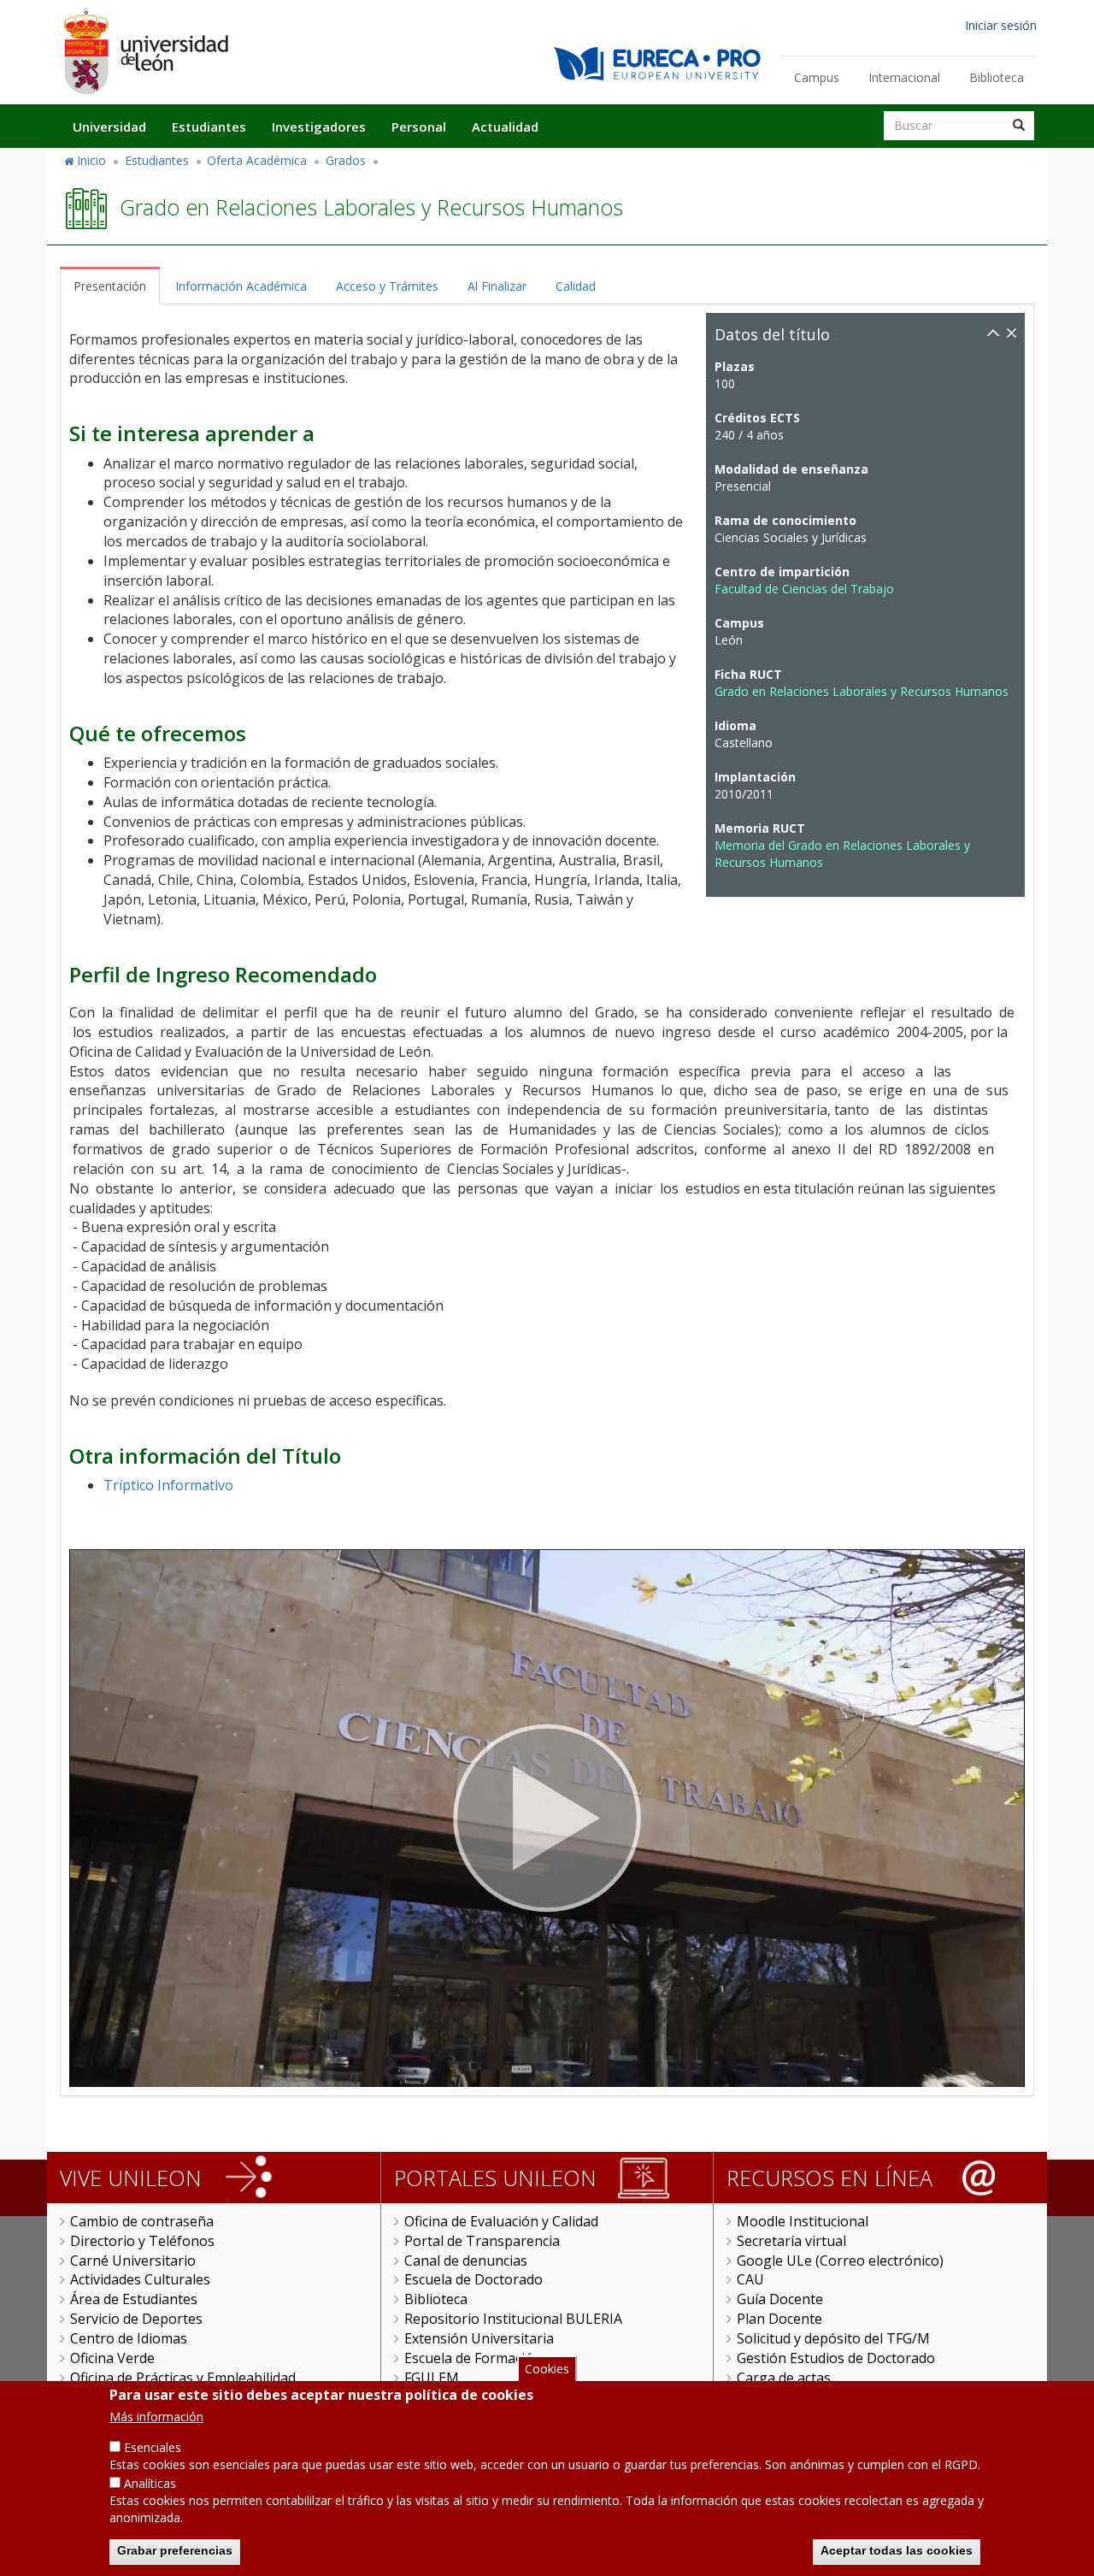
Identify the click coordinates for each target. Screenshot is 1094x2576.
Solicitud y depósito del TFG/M (833, 2338)
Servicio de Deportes (136, 2319)
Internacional (904, 77)
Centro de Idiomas (129, 2338)
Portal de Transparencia (482, 2241)
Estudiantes (209, 127)
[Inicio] (145, 51)
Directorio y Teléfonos (142, 2241)
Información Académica (241, 286)
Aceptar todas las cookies (897, 2550)
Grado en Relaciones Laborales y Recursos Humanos (862, 691)
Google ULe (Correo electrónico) (840, 2261)
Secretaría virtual (791, 2241)
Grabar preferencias (175, 2550)
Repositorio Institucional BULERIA (513, 2319)
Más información (156, 2417)
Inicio (91, 160)
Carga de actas (784, 2378)
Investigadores (319, 127)
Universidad (109, 127)
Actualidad (505, 127)
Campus (817, 77)
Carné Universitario (133, 2261)
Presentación (110, 286)
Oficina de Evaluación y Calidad (501, 2221)
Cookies (547, 2369)
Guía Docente (780, 2299)
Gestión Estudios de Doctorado (836, 2358)
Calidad (576, 286)
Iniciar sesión (1001, 25)
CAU (750, 2279)
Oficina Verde (112, 2358)
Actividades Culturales (140, 2279)
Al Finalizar (497, 286)
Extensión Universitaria (479, 2338)
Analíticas (150, 2483)
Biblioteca (997, 77)
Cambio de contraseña (142, 2221)
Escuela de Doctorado (473, 2279)
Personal (419, 127)
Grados (346, 160)
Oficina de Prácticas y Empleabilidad (183, 2378)
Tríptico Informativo (168, 1485)
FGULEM (432, 2378)
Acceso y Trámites (387, 286)
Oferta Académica (257, 160)
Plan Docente (779, 2319)
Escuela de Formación (473, 2358)
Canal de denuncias (466, 2261)
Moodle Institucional (803, 2221)
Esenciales (153, 2447)
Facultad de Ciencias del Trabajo (804, 589)
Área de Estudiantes (134, 2299)
